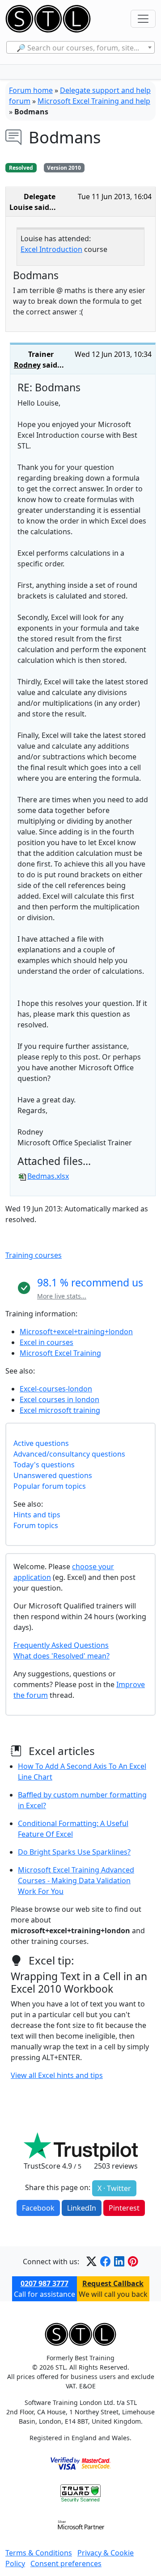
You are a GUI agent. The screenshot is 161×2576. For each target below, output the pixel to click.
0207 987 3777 (44, 2283)
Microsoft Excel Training (60, 1353)
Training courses (34, 1255)
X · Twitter (114, 2188)
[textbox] (81, 48)
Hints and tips (37, 1515)
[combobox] (81, 47)
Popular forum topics (50, 1486)
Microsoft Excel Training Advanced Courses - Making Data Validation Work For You (76, 1881)
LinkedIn (82, 2208)
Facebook (38, 2208)
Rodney (27, 365)
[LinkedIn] (119, 2261)
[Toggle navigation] (143, 19)
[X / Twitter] (91, 2261)
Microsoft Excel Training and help (94, 101)
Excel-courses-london (56, 1389)
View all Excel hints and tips (57, 2075)
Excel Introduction (51, 249)
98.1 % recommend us (90, 1282)
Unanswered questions (53, 1475)
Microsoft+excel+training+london (76, 1332)
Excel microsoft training (60, 1410)
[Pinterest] (133, 2261)
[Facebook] (105, 2261)
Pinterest (124, 2208)
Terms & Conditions (39, 2553)
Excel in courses (47, 1342)
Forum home (31, 90)
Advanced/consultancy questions (69, 1454)
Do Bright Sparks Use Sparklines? (74, 1852)
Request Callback (113, 2283)
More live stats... (62, 1296)
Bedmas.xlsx (48, 1176)
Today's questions (44, 1465)
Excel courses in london (59, 1399)
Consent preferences (66, 2563)
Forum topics (36, 1525)
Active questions (41, 1443)
